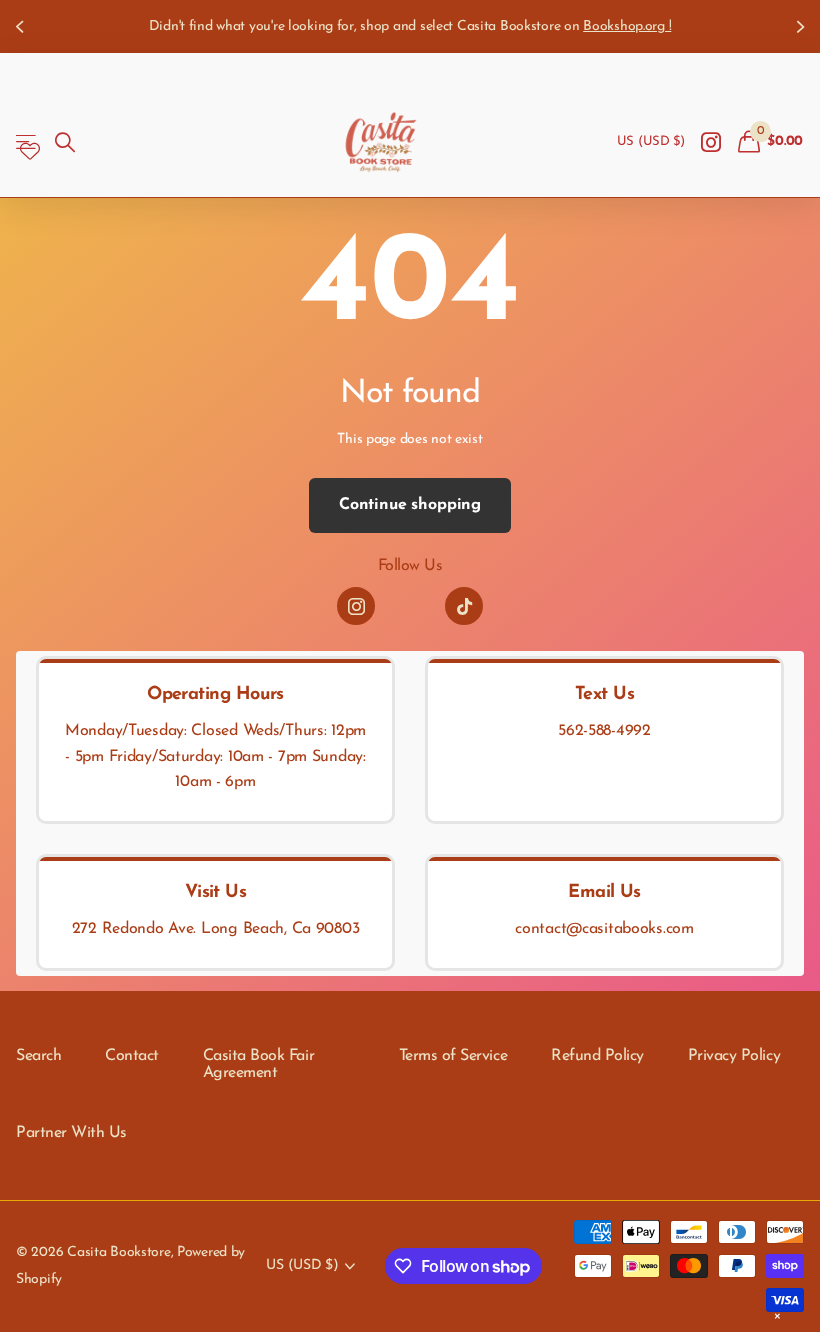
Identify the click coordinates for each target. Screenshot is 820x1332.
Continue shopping (410, 505)
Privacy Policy (734, 1056)
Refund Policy (597, 1056)
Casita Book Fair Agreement (258, 1065)
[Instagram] (356, 606)
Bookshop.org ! (627, 26)
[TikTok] (464, 606)
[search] (65, 142)
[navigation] (22, 26)
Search (38, 1056)
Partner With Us (71, 1133)
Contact (132, 1056)
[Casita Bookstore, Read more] (711, 142)
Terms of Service (453, 1056)
